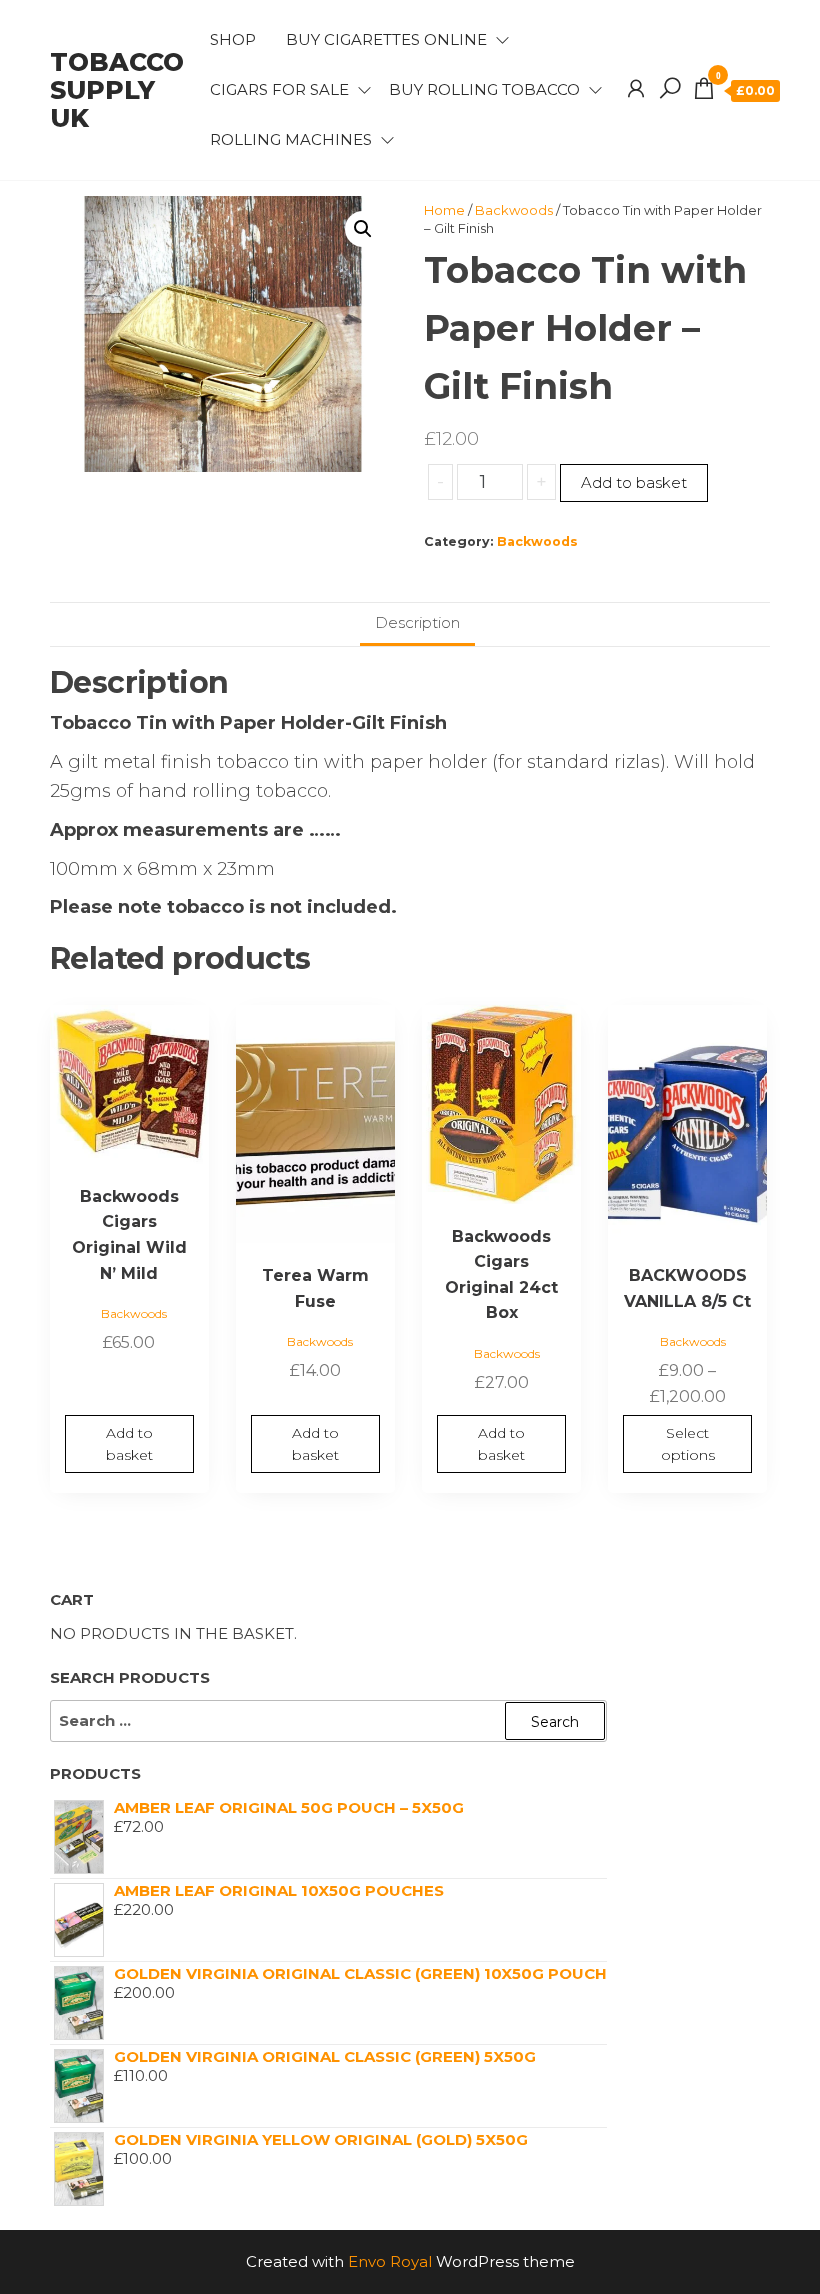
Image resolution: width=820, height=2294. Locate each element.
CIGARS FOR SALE (279, 89)
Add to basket (634, 482)
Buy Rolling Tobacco (484, 89)
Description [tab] (417, 622)
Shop (233, 39)
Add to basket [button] (129, 1444)
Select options (688, 1444)
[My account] (636, 89)
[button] (363, 229)
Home (444, 210)
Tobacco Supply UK (117, 90)
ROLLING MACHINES (291, 139)
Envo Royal (390, 2261)
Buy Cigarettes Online (386, 39)
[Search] (670, 89)
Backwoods (514, 210)
